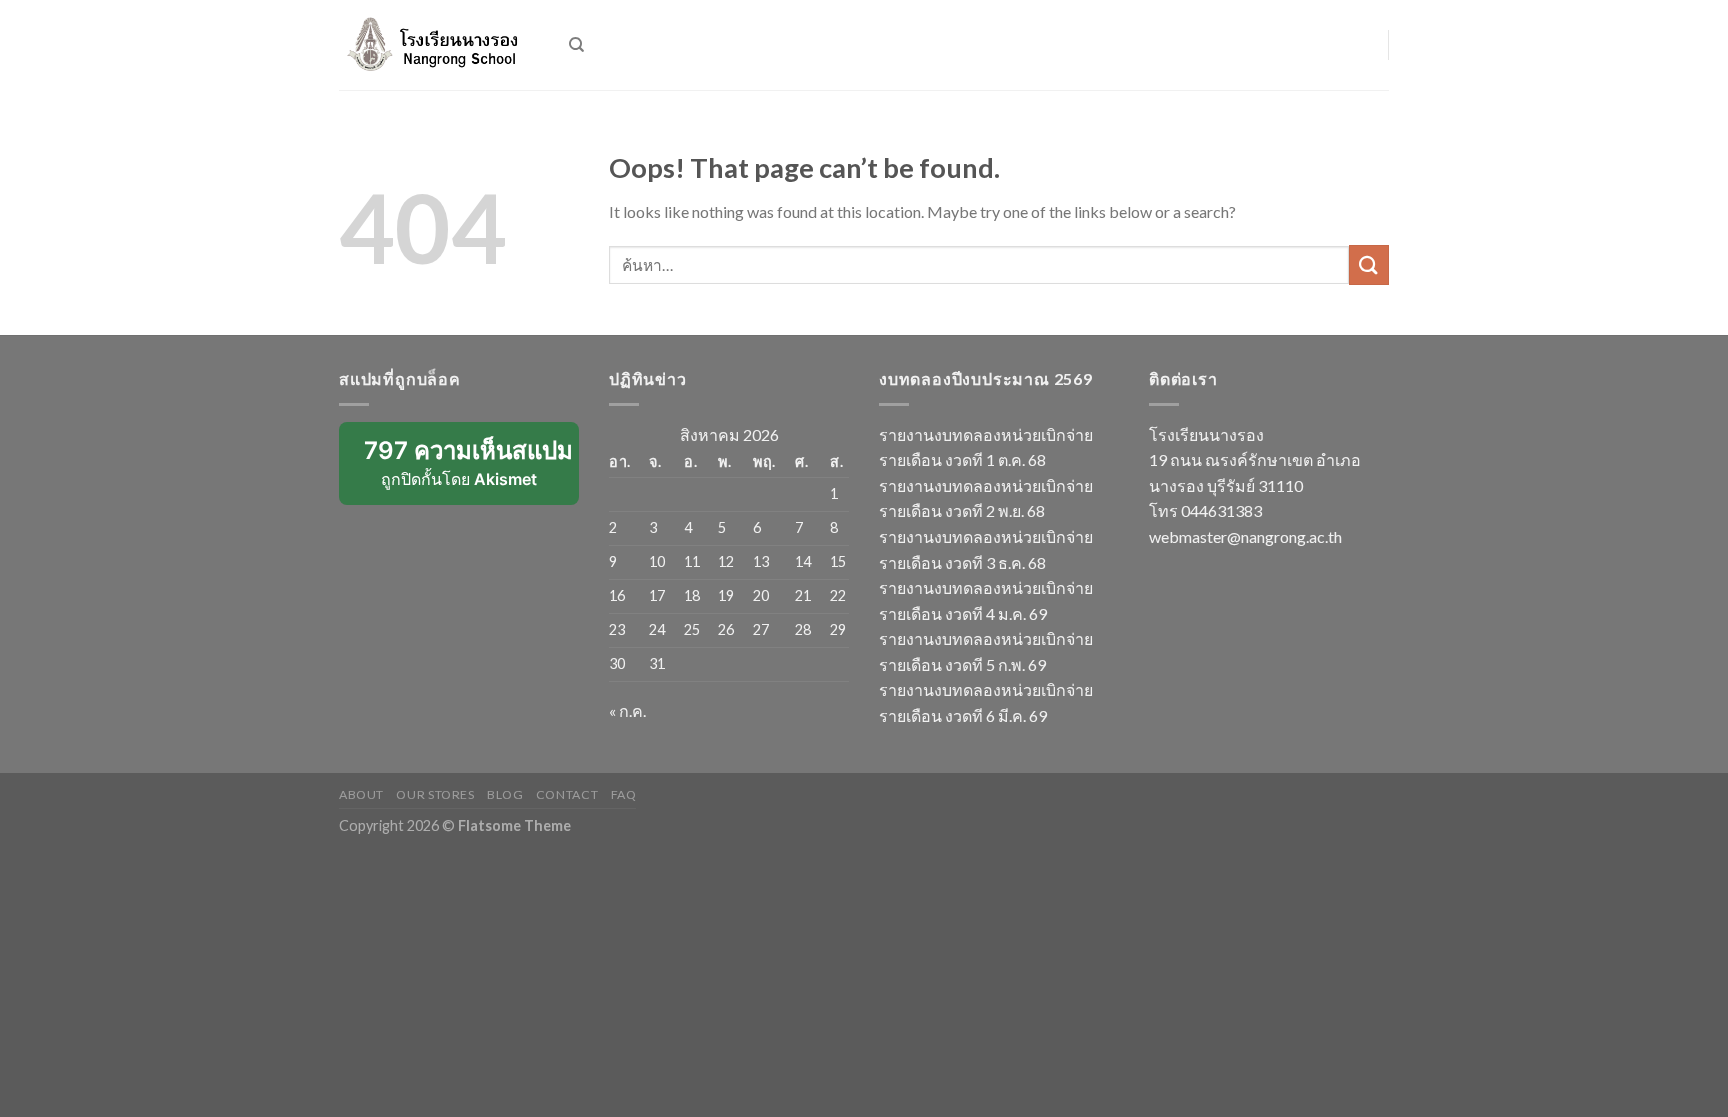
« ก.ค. (627, 710)
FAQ (624, 794)
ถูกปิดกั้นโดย (471, 470)
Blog (505, 794)
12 (726, 561)
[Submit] (1369, 264)
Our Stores (435, 794)
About (361, 794)
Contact (567, 794)
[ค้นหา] (576, 45)
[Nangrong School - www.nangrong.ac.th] (439, 44)
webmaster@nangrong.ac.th (1245, 536)
